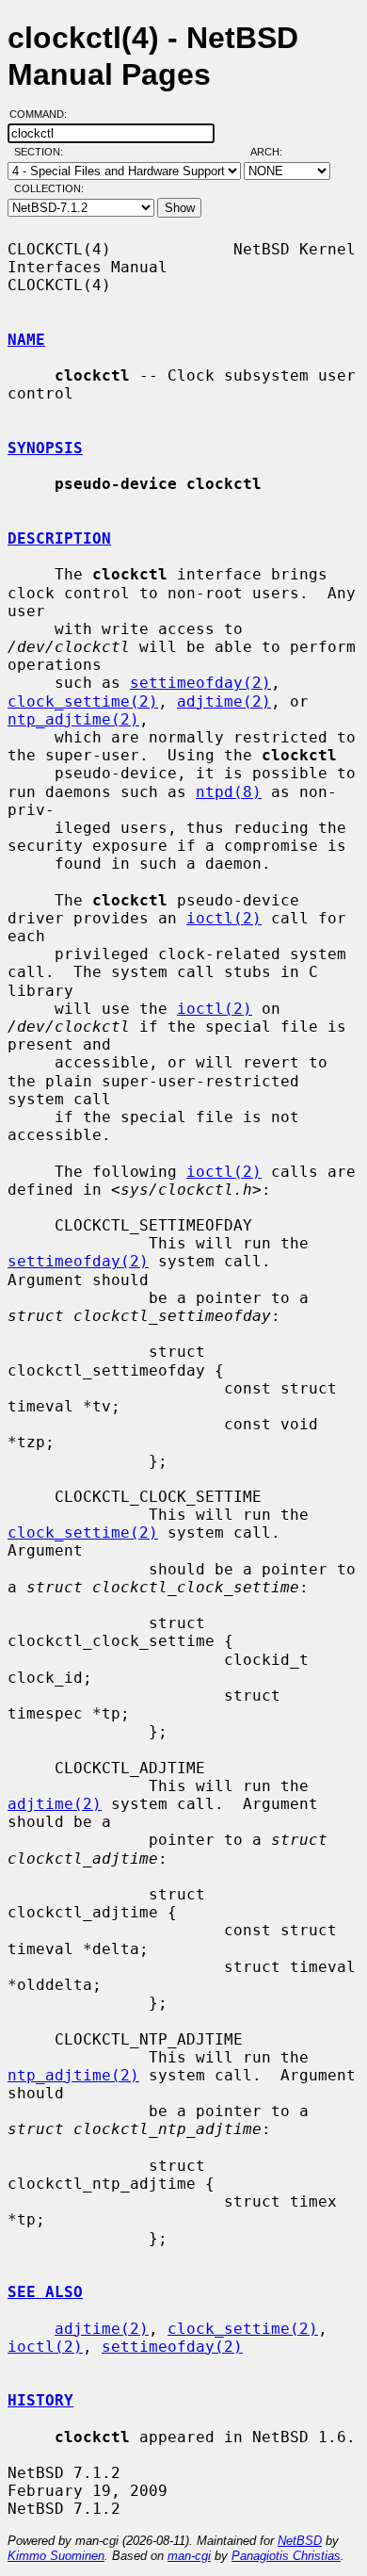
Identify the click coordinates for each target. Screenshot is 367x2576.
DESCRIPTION (59, 538)
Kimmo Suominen (56, 2556)
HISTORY (40, 2400)
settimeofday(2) (200, 683)
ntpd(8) (229, 792)
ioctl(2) (224, 918)
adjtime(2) (224, 701)
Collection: (49, 188)
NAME (26, 340)
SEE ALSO (45, 2292)
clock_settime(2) (83, 701)
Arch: (275, 152)
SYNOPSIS (45, 448)
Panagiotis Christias (286, 2556)
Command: (44, 114)
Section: (43, 152)
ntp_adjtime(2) (73, 719)
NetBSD (300, 2541)
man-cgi (189, 2556)
